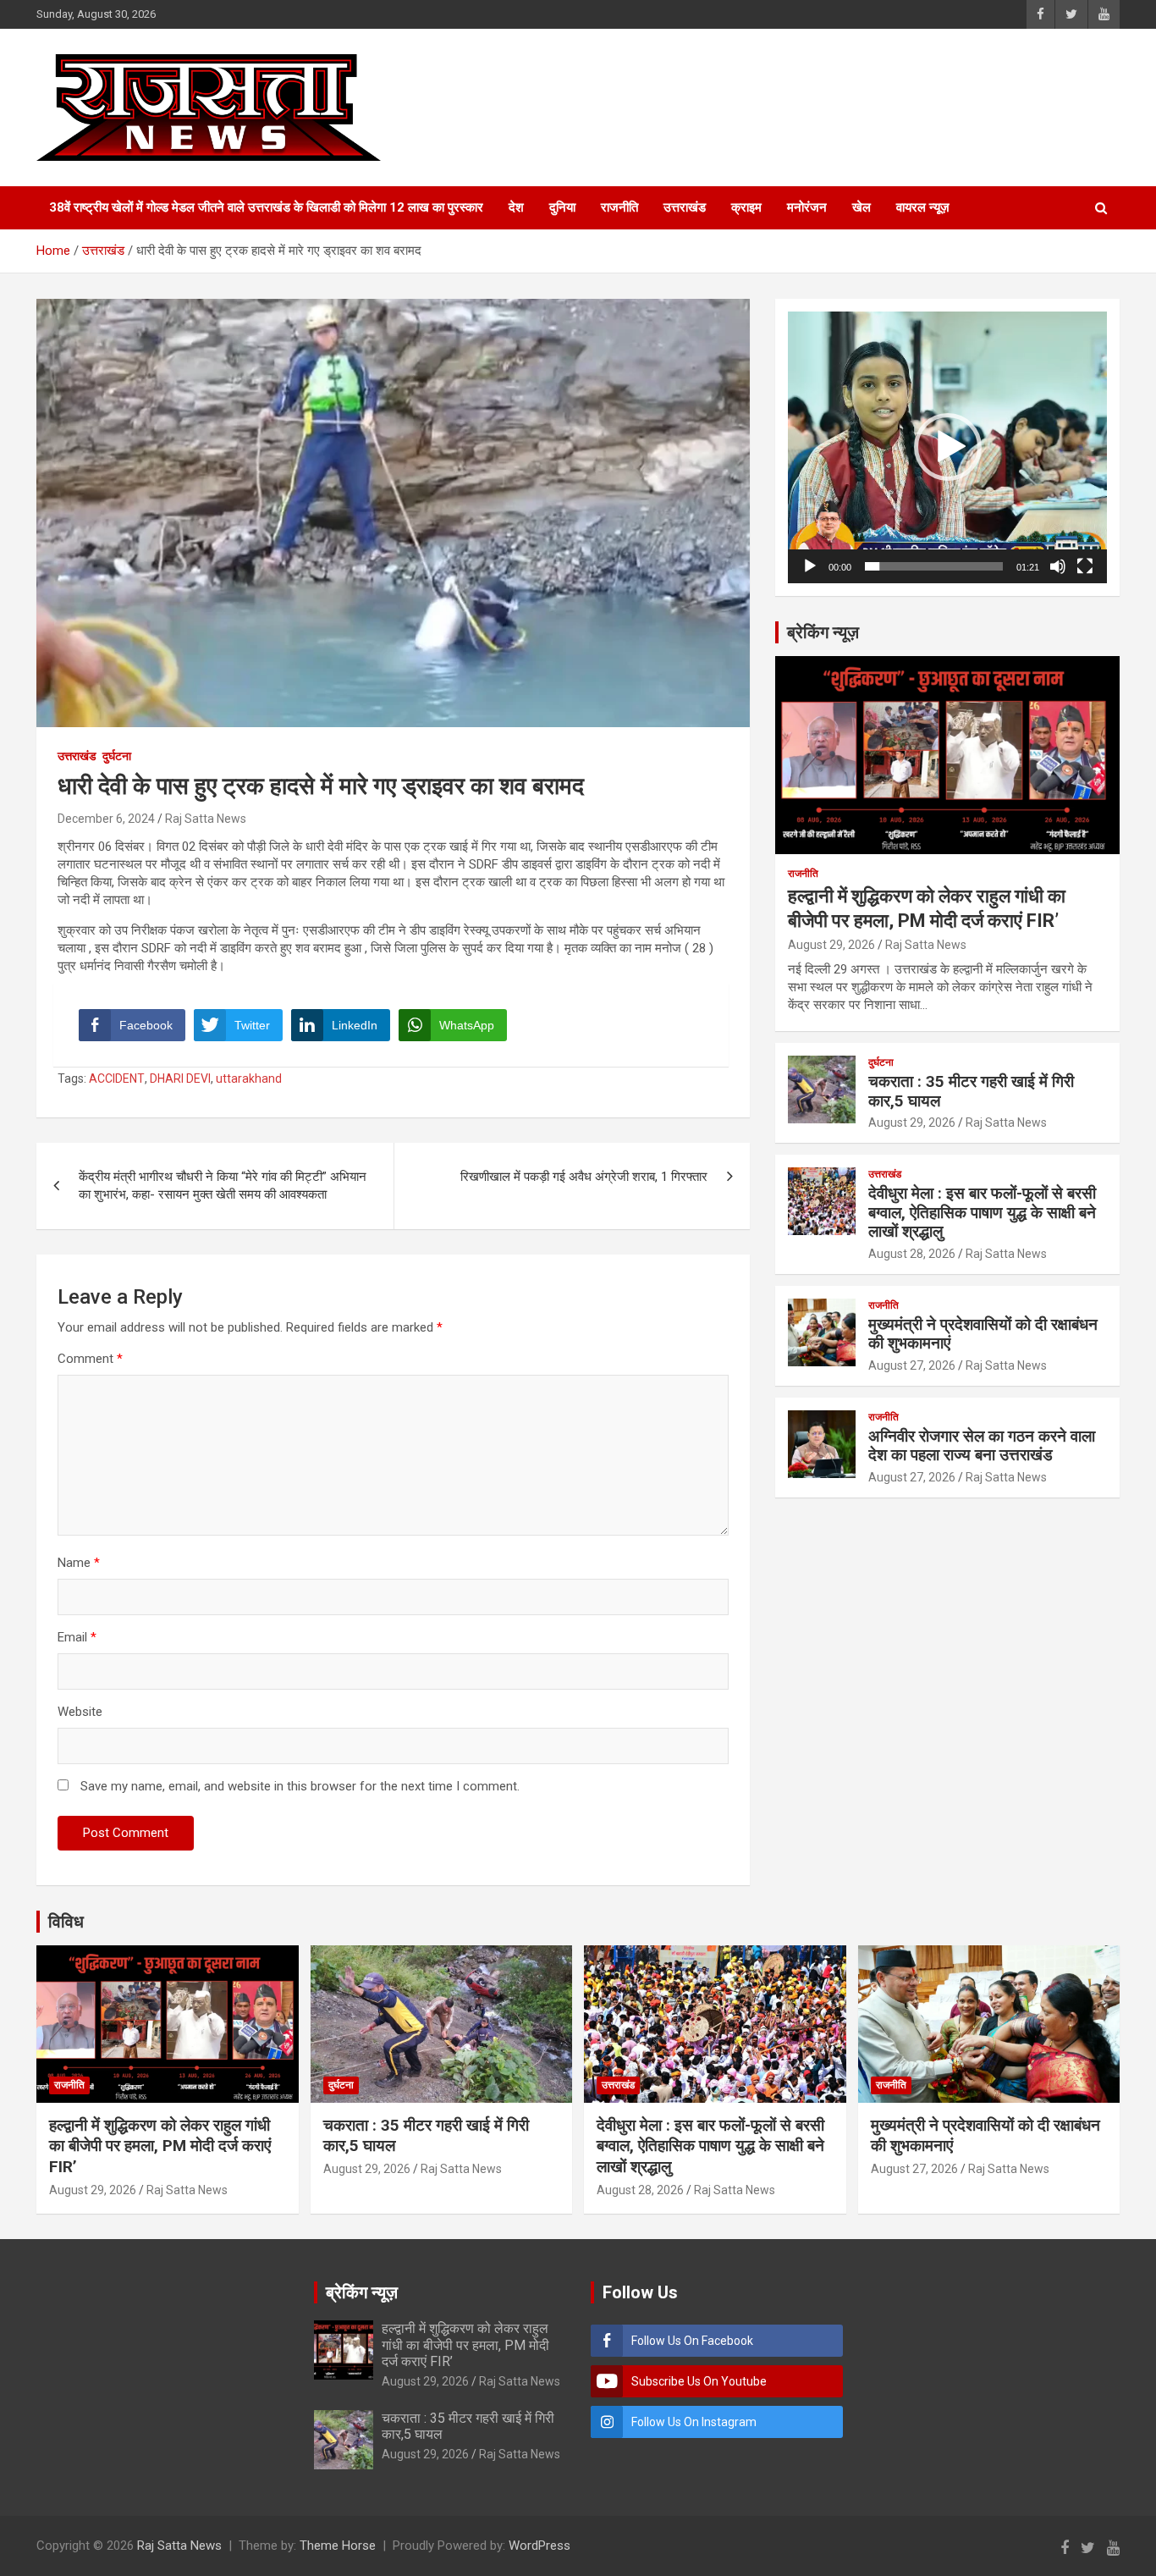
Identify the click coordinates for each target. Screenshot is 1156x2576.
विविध (66, 1922)
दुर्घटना (117, 756)
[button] (948, 447)
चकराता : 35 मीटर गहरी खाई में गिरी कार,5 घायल (971, 1091)
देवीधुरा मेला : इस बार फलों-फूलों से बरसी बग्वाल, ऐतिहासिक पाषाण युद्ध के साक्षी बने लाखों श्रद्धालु (982, 1213)
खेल (861, 207)
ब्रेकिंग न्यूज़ (823, 632)
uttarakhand (249, 1078)
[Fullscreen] (1085, 566)
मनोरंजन (807, 207)
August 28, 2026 (912, 1254)
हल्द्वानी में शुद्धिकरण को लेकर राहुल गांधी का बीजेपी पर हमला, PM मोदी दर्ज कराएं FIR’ (160, 2146)
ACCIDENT (117, 1078)
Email (77, 1637)
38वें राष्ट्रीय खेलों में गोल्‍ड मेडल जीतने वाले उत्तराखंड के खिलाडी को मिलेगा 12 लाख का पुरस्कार (266, 207)
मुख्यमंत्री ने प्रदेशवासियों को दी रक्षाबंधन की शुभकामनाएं (983, 1334)
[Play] (810, 566)
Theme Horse (338, 2546)
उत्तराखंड (685, 207)
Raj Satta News (206, 819)
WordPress (539, 2546)
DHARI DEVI (180, 1078)
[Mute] (1058, 566)
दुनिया (562, 207)
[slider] (934, 566)
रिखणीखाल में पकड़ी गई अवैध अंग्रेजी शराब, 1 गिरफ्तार (584, 1177)
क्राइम (746, 207)
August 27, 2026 (912, 1365)
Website (80, 1712)
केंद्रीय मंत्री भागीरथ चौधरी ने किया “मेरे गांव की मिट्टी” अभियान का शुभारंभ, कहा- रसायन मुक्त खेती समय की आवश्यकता (223, 1186)
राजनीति (619, 207)
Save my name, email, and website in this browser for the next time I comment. (300, 1786)
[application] (947, 447)
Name (79, 1563)
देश (516, 207)
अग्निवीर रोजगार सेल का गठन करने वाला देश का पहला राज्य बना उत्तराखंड (982, 1446)
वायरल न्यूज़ (923, 207)
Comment (90, 1359)
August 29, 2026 (831, 945)
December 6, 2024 (106, 819)
